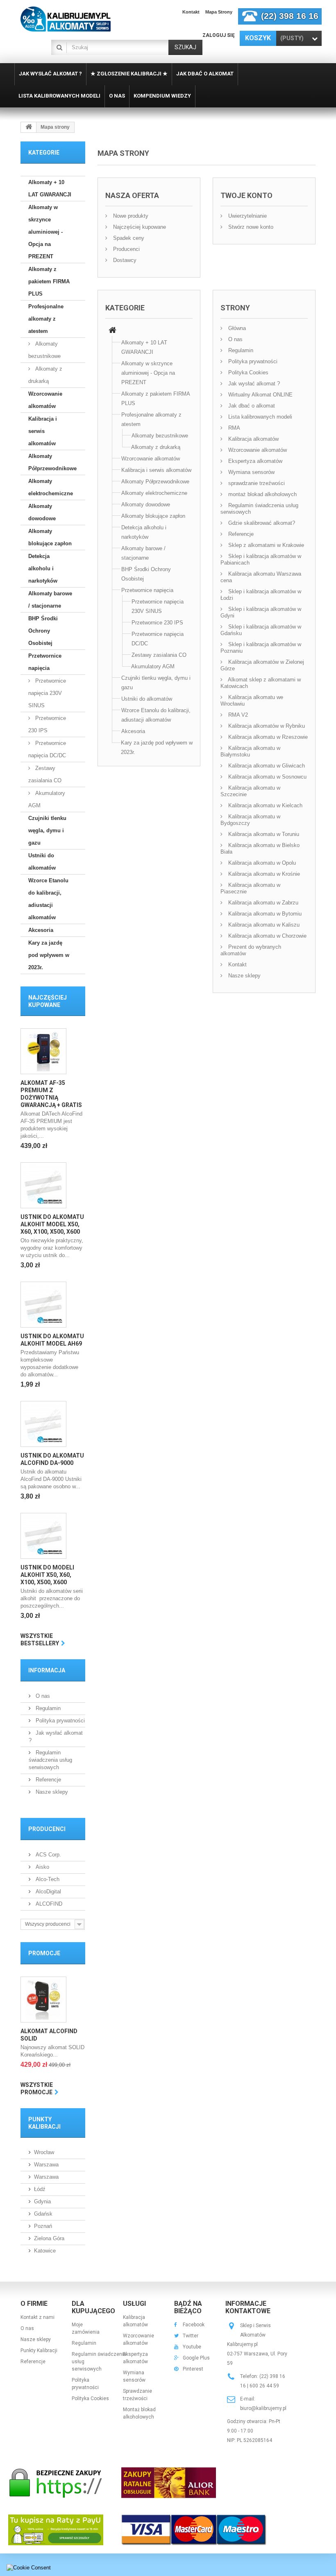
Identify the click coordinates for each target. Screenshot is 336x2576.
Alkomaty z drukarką (45, 375)
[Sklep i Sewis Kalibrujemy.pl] (66, 19)
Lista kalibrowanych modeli (259, 417)
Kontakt (191, 12)
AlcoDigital (48, 1892)
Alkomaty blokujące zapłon (50, 537)
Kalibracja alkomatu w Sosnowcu (267, 777)
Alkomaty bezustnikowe (44, 350)
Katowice (45, 2251)
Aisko (42, 1867)
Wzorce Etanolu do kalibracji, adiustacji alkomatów (48, 899)
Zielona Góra (49, 2238)
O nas (42, 1696)
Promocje (44, 1953)
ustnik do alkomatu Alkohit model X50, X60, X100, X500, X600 (52, 1224)
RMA (233, 428)
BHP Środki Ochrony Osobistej (43, 631)
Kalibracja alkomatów (253, 439)
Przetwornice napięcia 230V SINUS (47, 693)
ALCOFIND (48, 1904)
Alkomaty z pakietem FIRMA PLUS (49, 281)
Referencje (48, 1780)
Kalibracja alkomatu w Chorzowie (267, 936)
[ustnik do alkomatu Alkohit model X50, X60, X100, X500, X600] (43, 1185)
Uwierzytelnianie (247, 216)
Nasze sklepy (51, 1792)
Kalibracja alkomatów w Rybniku (266, 726)
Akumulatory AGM (47, 799)
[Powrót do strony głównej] (29, 127)
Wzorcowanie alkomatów (45, 400)
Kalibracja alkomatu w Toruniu (263, 834)
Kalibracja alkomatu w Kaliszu (263, 925)
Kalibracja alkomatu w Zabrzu (262, 903)
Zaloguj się (219, 35)
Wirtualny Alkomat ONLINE (260, 395)
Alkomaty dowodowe (42, 512)
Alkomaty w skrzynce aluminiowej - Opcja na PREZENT (45, 232)
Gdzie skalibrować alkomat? (261, 523)
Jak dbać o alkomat (251, 406)
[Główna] (112, 331)
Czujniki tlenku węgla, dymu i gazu (47, 830)
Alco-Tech (47, 1879)
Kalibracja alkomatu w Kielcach (264, 805)
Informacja (47, 1670)
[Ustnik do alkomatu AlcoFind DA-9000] (43, 1424)
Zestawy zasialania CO (45, 774)
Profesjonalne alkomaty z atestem (46, 319)
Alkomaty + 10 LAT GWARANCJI (50, 188)
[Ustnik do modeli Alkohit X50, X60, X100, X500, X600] (43, 1536)
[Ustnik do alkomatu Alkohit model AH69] (43, 1305)
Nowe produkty (130, 216)
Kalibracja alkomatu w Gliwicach (266, 766)
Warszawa (46, 2165)
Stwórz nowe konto (250, 227)
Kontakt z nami (37, 2317)
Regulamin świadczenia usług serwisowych (50, 1760)
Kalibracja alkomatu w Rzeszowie (267, 737)
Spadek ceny (128, 238)
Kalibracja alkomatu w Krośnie (263, 874)
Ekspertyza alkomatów (254, 461)
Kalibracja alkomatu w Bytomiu (264, 914)
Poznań (43, 2226)
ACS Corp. (48, 1855)
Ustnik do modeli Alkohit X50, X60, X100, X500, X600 (47, 1575)
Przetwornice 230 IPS (47, 724)
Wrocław (44, 2152)
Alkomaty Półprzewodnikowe (52, 462)
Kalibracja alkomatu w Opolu (261, 863)
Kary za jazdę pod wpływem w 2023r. (49, 955)
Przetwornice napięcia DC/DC (47, 749)
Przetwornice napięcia (45, 662)
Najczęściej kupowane (139, 227)
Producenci (47, 1829)
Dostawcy (124, 260)
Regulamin (47, 1708)
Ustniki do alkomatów (42, 862)
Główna (236, 328)
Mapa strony (219, 12)
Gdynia (42, 2201)
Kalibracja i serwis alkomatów (43, 431)
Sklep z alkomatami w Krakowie (265, 545)
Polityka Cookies (247, 372)
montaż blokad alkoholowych (262, 494)
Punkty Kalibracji (39, 2351)
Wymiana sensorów (251, 472)
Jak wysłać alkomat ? (253, 384)
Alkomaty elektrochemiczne (51, 487)
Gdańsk (43, 2214)
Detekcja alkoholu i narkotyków (43, 568)
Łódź (40, 2189)
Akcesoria (41, 930)
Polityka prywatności (59, 1721)
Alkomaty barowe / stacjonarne (50, 600)
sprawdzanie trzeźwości (256, 483)
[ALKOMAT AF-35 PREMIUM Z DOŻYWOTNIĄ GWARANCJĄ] (43, 1051)
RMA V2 (237, 715)
